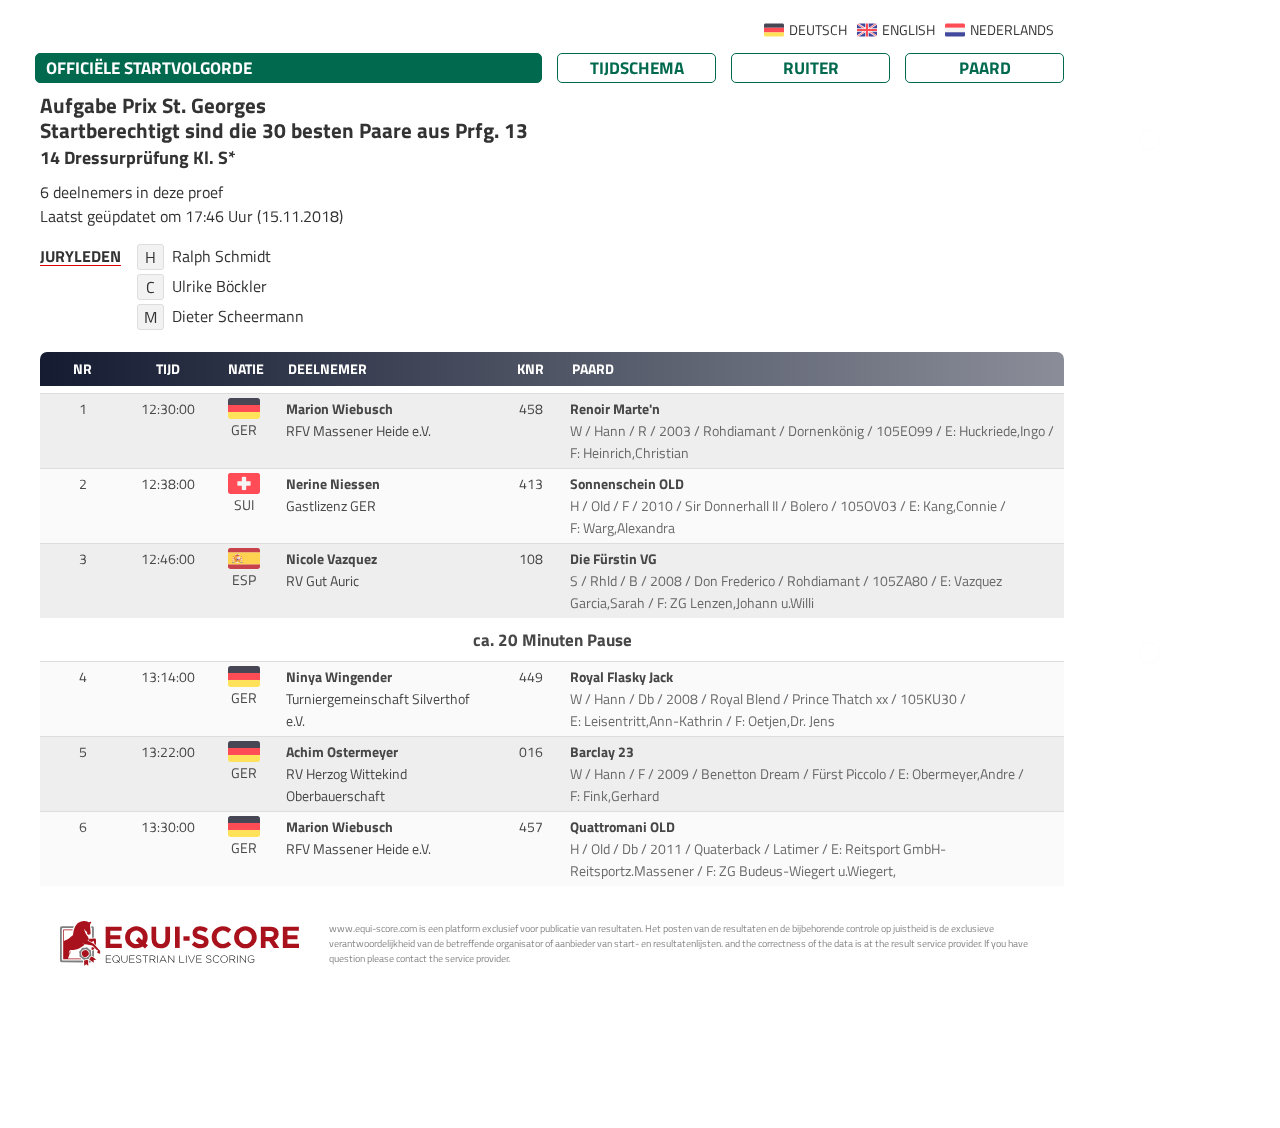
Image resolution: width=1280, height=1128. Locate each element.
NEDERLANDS (1012, 30)
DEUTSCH (818, 30)
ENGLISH (908, 30)
